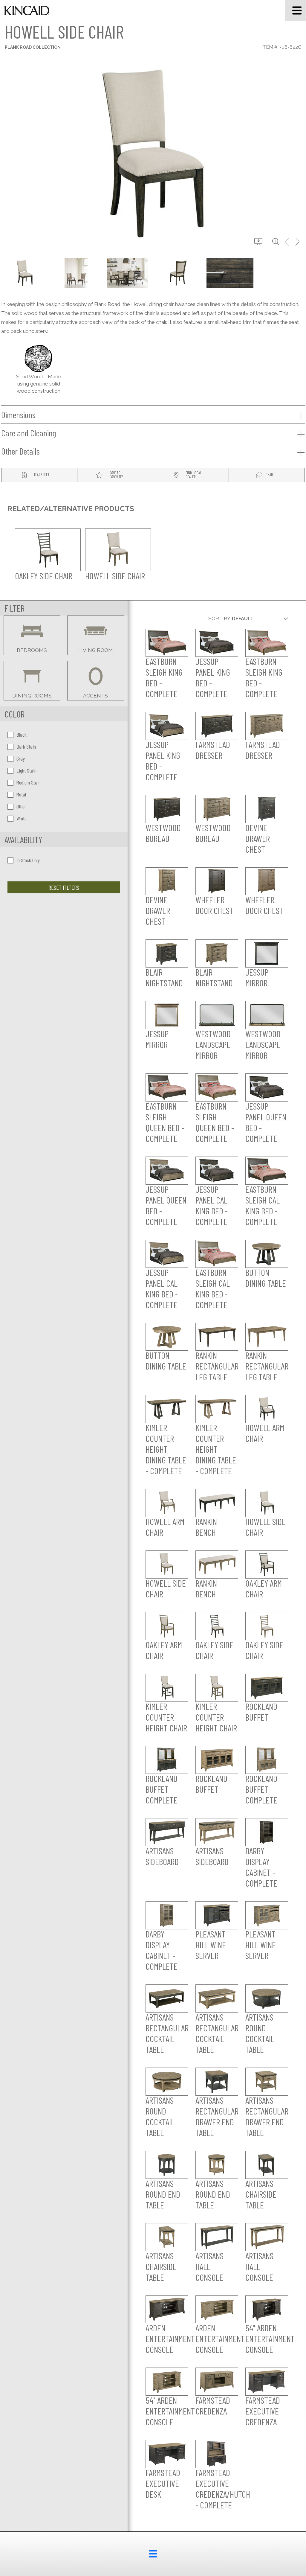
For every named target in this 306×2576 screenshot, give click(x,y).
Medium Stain (29, 782)
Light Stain (26, 770)
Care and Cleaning (29, 433)
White (22, 818)
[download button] (258, 242)
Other (21, 806)
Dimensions (18, 415)
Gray (21, 758)
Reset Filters (64, 887)
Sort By (219, 619)
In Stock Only (28, 860)
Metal (21, 794)
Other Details (20, 451)
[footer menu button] (153, 2554)
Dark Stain (26, 747)
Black (22, 735)
